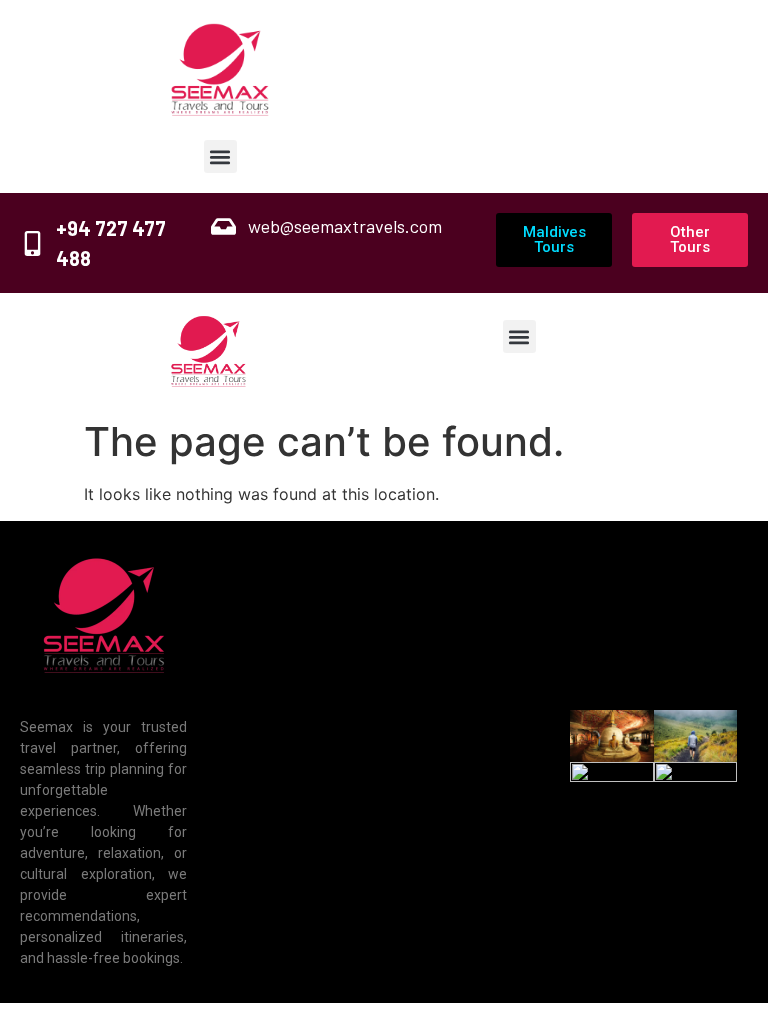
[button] (220, 156)
